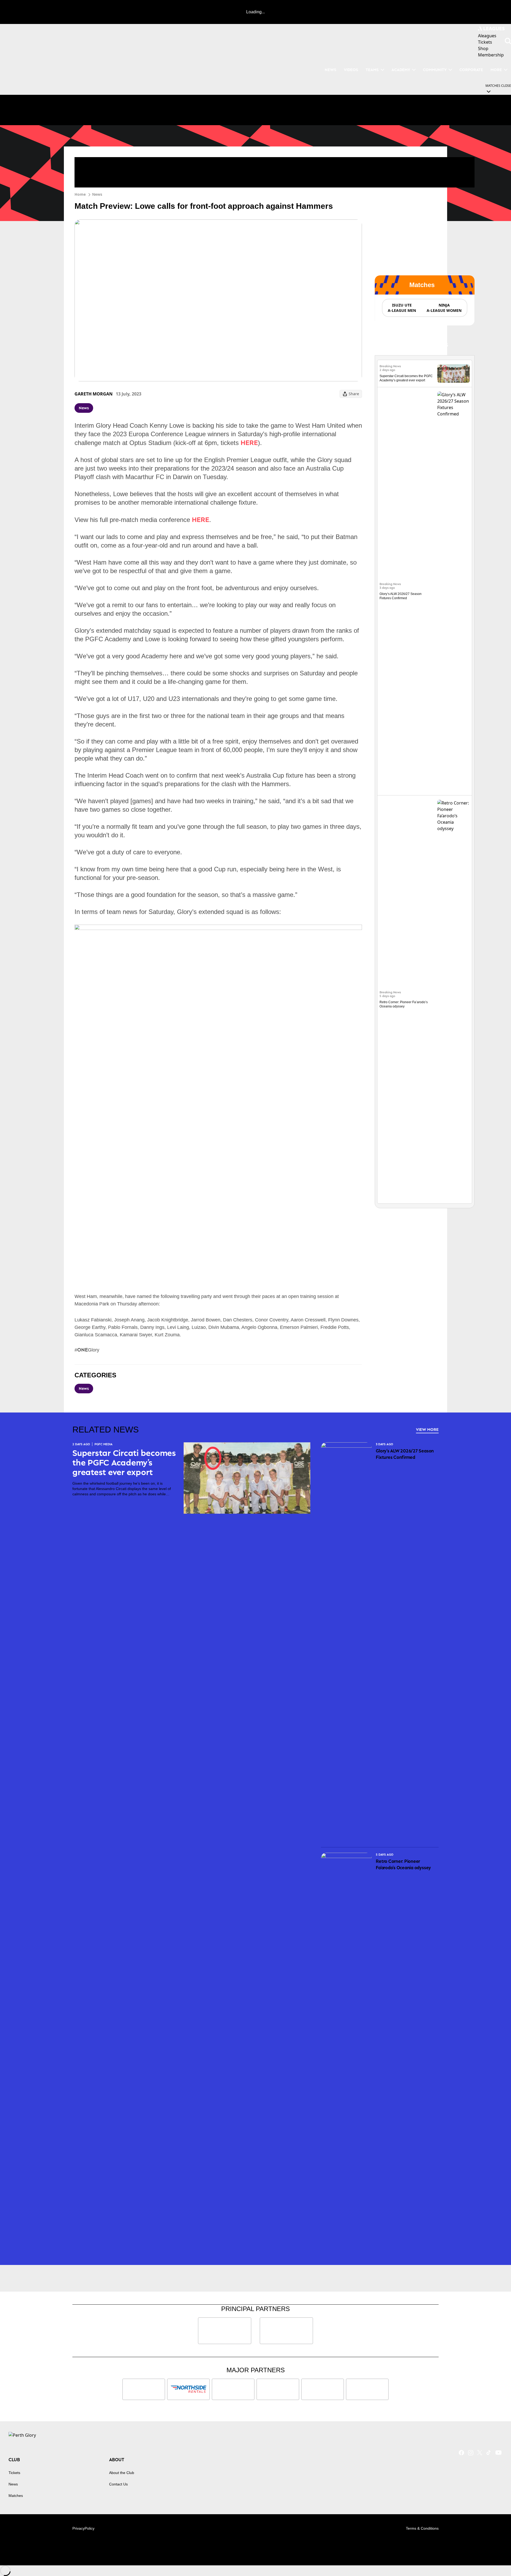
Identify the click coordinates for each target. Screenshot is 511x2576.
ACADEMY (401, 70)
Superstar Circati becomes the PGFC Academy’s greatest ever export (124, 1463)
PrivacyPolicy (83, 2528)
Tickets (14, 2473)
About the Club (122, 2473)
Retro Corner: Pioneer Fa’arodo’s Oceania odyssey (403, 1864)
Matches (16, 2496)
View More (427, 1429)
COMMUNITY (435, 70)
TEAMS (372, 70)
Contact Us (118, 2484)
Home (80, 194)
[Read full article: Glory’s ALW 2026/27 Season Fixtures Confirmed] (454, 591)
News (97, 194)
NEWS (331, 70)
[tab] (402, 308)
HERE (249, 442)
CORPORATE (471, 70)
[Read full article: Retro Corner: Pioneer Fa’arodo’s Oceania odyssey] (454, 999)
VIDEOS (351, 70)
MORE (496, 70)
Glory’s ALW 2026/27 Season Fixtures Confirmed (405, 1454)
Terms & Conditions (422, 2528)
